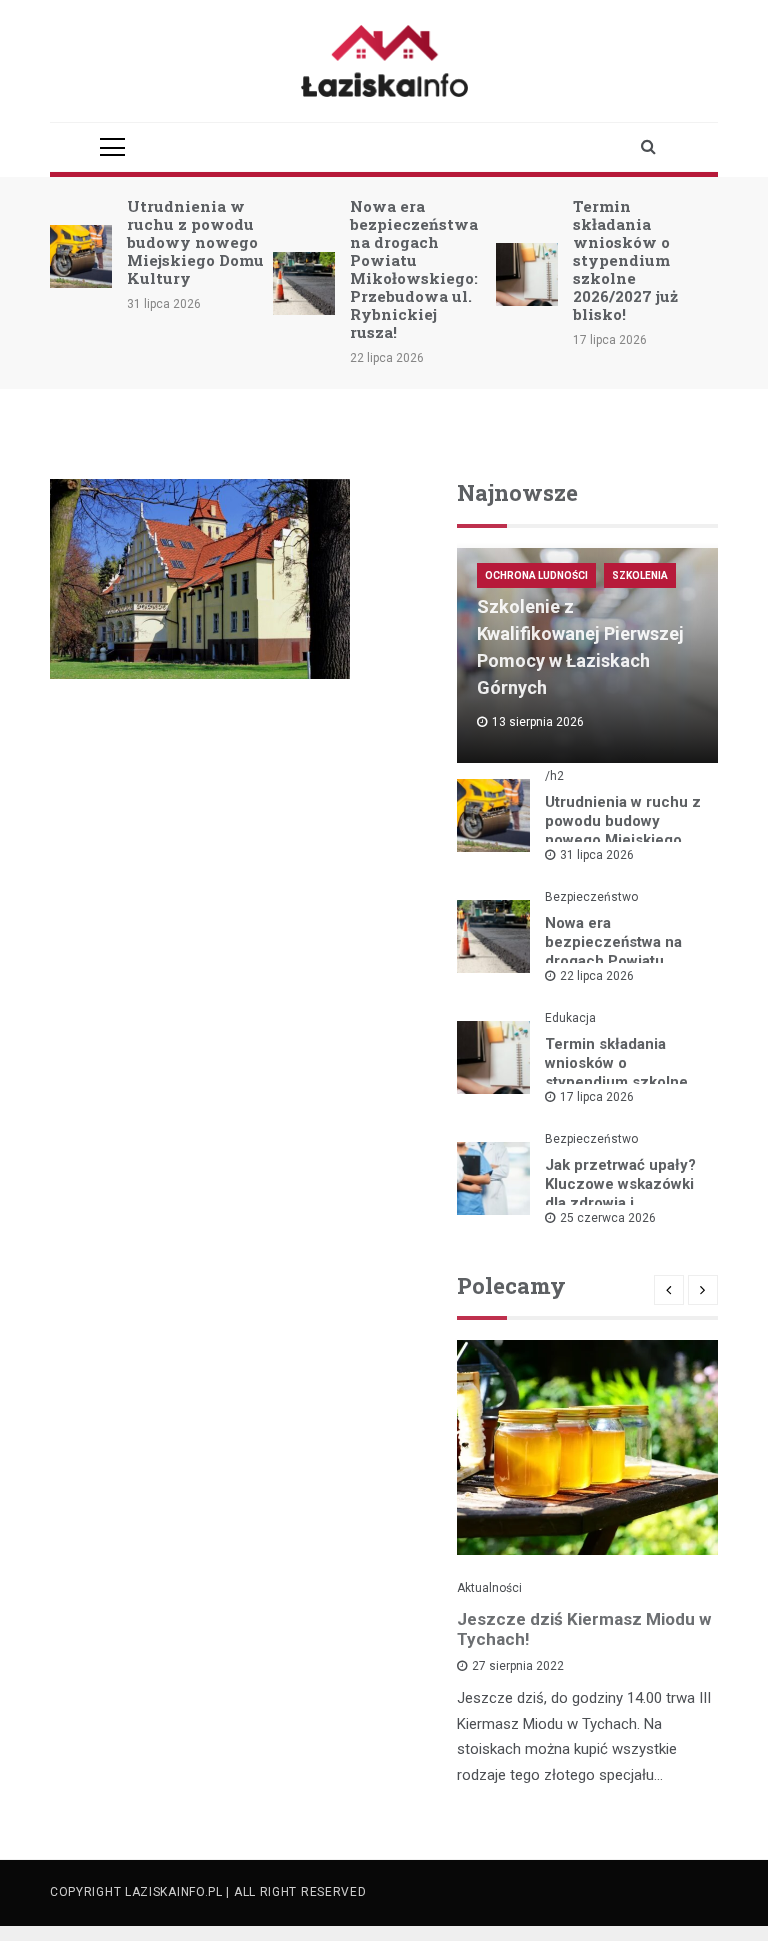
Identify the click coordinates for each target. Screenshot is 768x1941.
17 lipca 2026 (597, 1097)
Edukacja (570, 1018)
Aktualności (489, 1588)
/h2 (554, 776)
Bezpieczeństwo (591, 897)
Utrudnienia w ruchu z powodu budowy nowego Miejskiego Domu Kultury (195, 242)
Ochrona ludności (536, 575)
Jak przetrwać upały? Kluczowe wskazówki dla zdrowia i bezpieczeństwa (620, 1193)
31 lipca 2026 (597, 855)
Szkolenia (640, 575)
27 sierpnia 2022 (518, 1666)
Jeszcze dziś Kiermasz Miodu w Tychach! (584, 1629)
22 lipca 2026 (597, 976)
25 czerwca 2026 (608, 1218)
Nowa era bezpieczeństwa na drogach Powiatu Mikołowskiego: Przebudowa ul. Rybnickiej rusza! (414, 269)
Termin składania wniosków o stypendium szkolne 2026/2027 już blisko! (625, 260)
